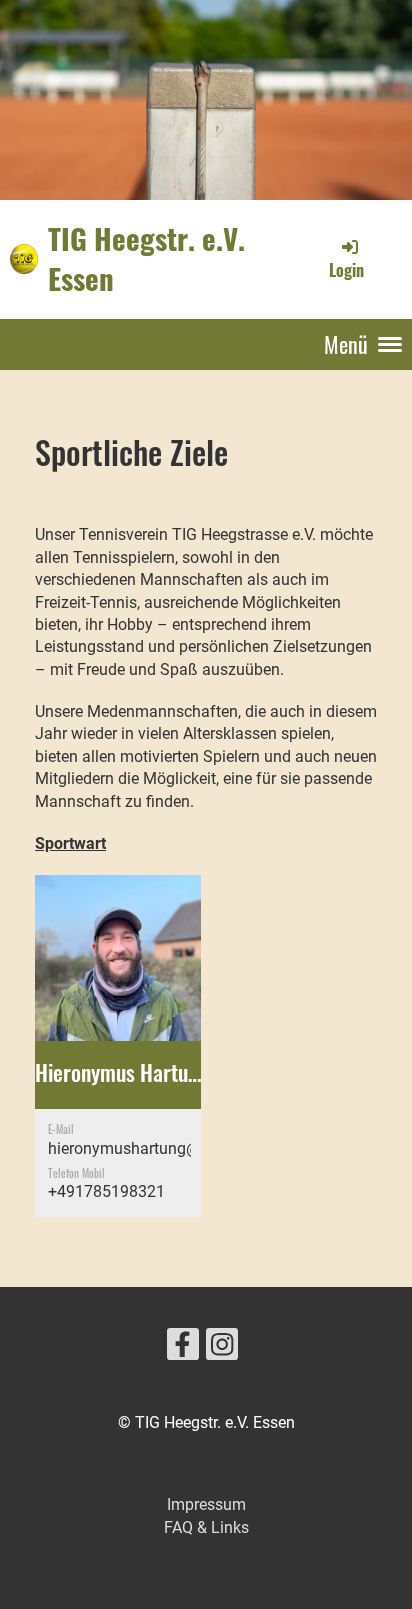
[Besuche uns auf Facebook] (183, 1349)
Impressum (206, 1504)
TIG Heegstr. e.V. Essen (146, 258)
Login (346, 270)
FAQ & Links (206, 1527)
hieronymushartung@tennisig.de (162, 1148)
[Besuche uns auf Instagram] (222, 1349)
